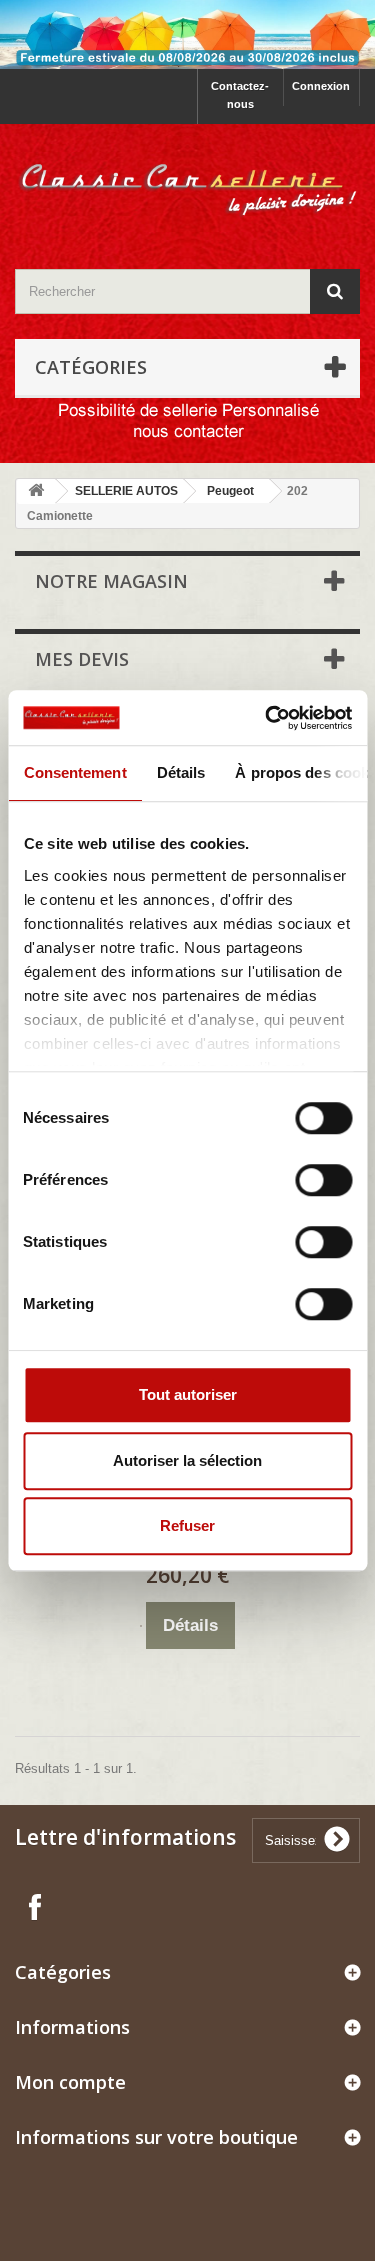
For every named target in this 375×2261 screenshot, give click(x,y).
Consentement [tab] (74, 772)
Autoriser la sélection (187, 1460)
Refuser (187, 1525)
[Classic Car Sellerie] (187, 179)
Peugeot (230, 491)
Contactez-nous (240, 95)
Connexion (321, 86)
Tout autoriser (188, 1394)
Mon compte (70, 2082)
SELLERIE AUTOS (126, 491)
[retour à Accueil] (36, 491)
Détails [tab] (180, 772)
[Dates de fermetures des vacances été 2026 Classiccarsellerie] (187, 34)
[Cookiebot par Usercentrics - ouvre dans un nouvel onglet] (267, 718)
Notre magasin (111, 581)
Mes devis (82, 659)
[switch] (302, 1171)
